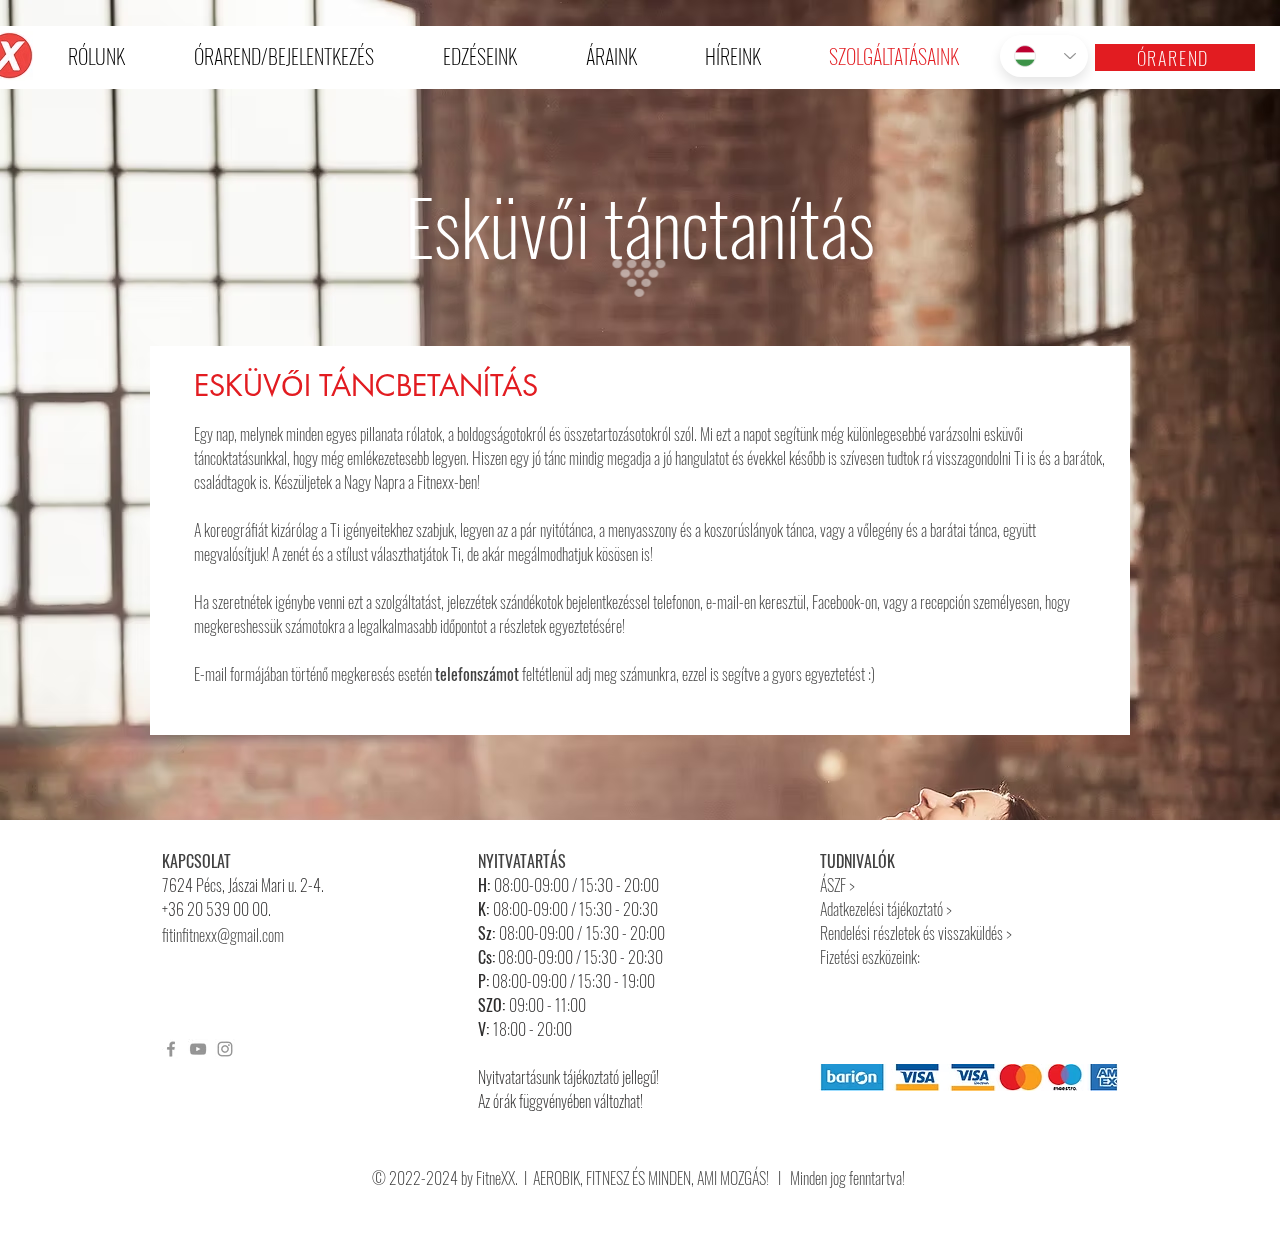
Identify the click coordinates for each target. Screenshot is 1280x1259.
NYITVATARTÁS (522, 861)
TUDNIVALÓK (857, 861)
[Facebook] (171, 1049)
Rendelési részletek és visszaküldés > (916, 933)
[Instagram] (225, 1049)
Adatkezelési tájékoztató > (887, 909)
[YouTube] (198, 1049)
